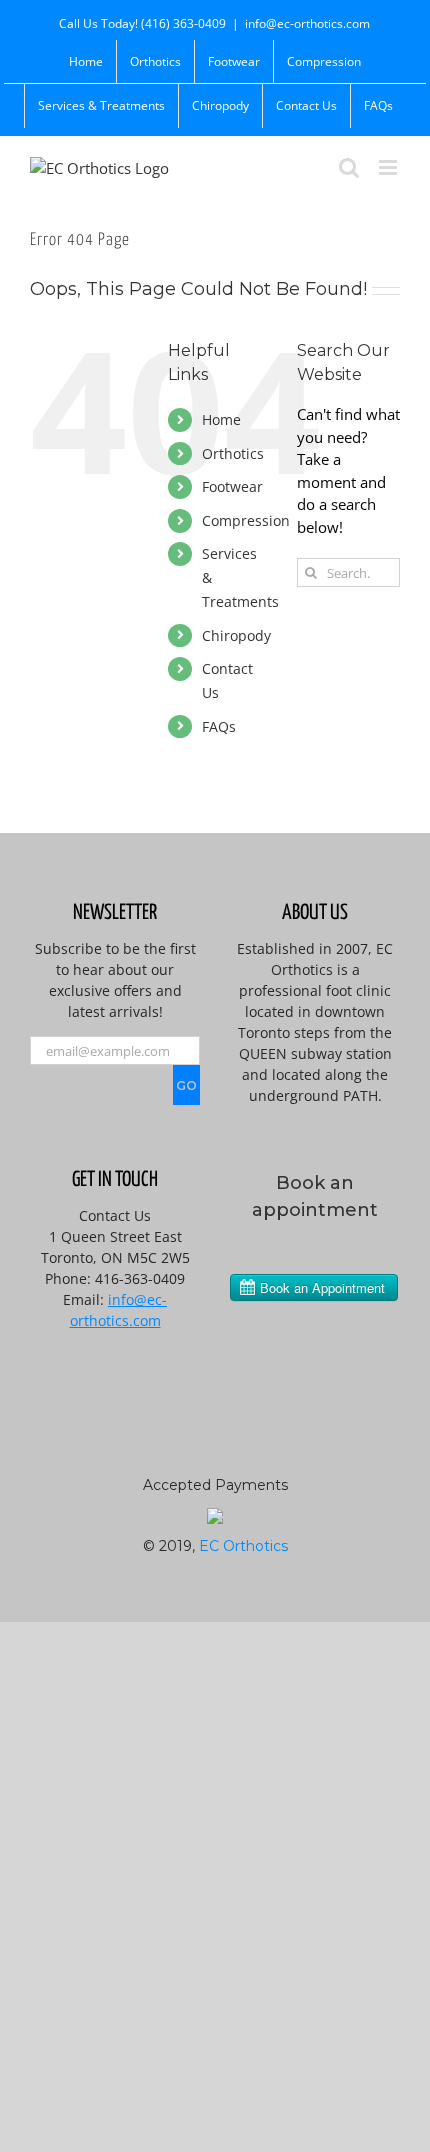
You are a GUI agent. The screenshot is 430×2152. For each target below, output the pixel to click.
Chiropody (236, 635)
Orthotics (233, 453)
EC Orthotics (243, 1546)
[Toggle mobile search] (349, 167)
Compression (246, 520)
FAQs (219, 726)
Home (221, 419)
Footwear (232, 486)
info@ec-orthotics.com (307, 23)
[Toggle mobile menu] (389, 167)
